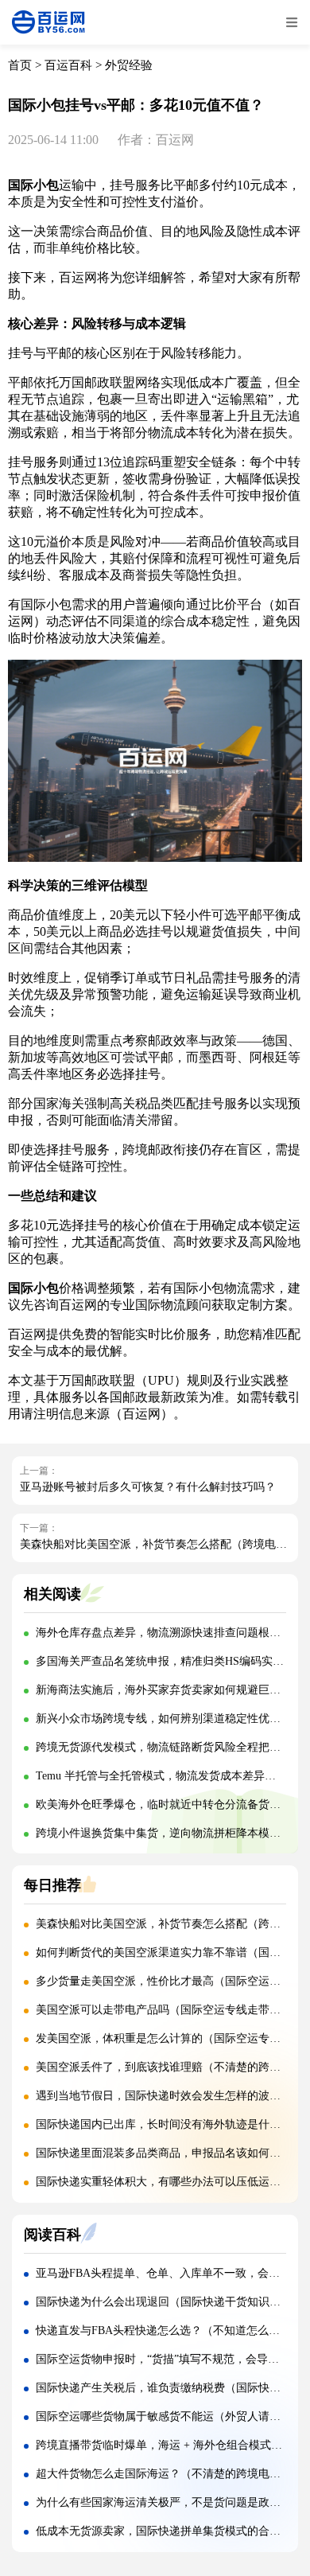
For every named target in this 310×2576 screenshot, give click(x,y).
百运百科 (68, 65)
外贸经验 (129, 65)
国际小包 (33, 185)
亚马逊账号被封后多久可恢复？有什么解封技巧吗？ (148, 1487)
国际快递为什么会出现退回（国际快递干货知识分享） (169, 2302)
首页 (20, 65)
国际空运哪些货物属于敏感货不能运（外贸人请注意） (169, 2416)
